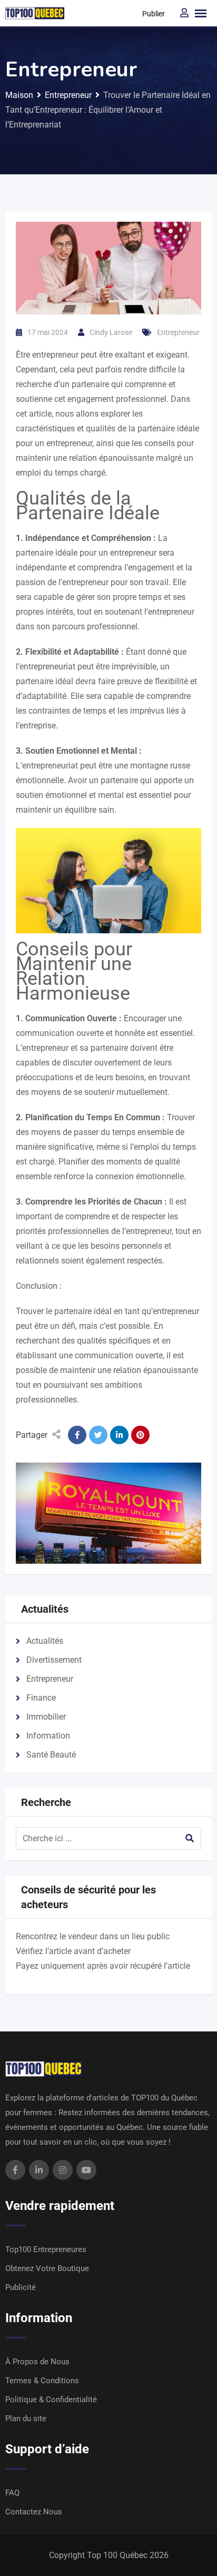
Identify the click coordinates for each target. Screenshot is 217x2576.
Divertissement (54, 1660)
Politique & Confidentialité (51, 2400)
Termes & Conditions (42, 2381)
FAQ (12, 2493)
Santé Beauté (51, 1755)
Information (48, 1736)
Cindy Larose (111, 332)
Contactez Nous (34, 2512)
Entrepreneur (178, 332)
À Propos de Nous (37, 2362)
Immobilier (46, 1717)
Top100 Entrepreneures (46, 2249)
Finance (41, 1698)
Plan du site (26, 2419)
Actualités (45, 1641)
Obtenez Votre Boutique (47, 2268)
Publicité (21, 2287)
